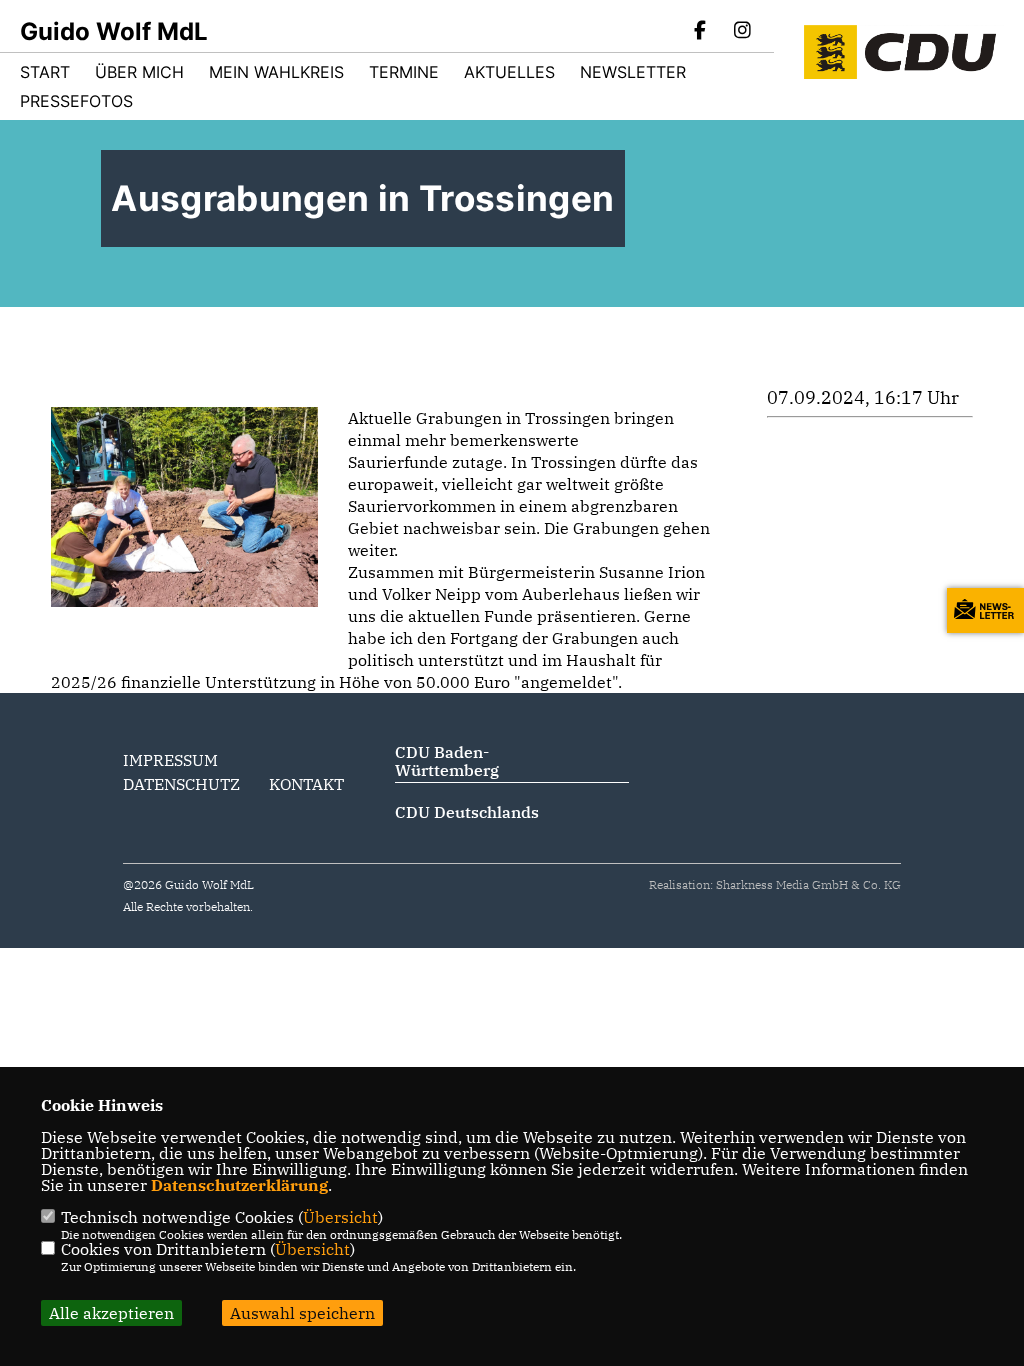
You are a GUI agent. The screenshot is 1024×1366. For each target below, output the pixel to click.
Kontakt (306, 784)
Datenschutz (181, 784)
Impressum (170, 760)
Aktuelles (509, 72)
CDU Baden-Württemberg (447, 761)
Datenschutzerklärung (239, 1185)
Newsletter (633, 72)
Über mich (139, 72)
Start (45, 72)
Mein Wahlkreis (276, 72)
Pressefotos (76, 101)
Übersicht (340, 1217)
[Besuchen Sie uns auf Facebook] (701, 32)
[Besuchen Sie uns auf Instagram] (742, 32)
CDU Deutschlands (467, 812)
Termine (404, 72)
